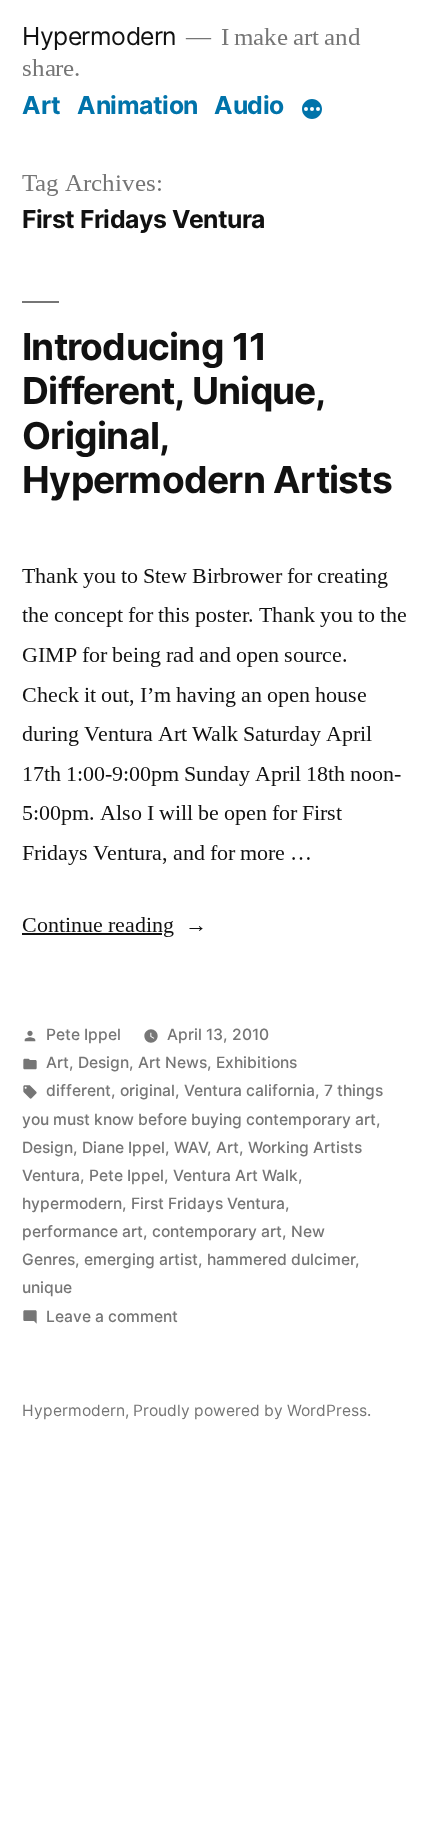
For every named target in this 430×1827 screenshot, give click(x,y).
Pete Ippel (83, 1034)
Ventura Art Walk (235, 1175)
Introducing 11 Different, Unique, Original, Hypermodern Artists (207, 413)
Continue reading (114, 925)
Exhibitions (256, 1062)
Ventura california (249, 1090)
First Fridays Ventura (208, 1203)
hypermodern (72, 1203)
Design (103, 1062)
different (78, 1090)
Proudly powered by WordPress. (252, 1410)
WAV (190, 1147)
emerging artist (141, 1259)
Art (41, 105)
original (147, 1090)
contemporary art (217, 1231)
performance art (82, 1231)
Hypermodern (99, 36)
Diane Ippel (123, 1147)
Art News (172, 1062)
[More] (312, 109)
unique (47, 1287)
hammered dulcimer (281, 1259)
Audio (249, 105)
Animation (137, 105)
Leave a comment (112, 1316)
